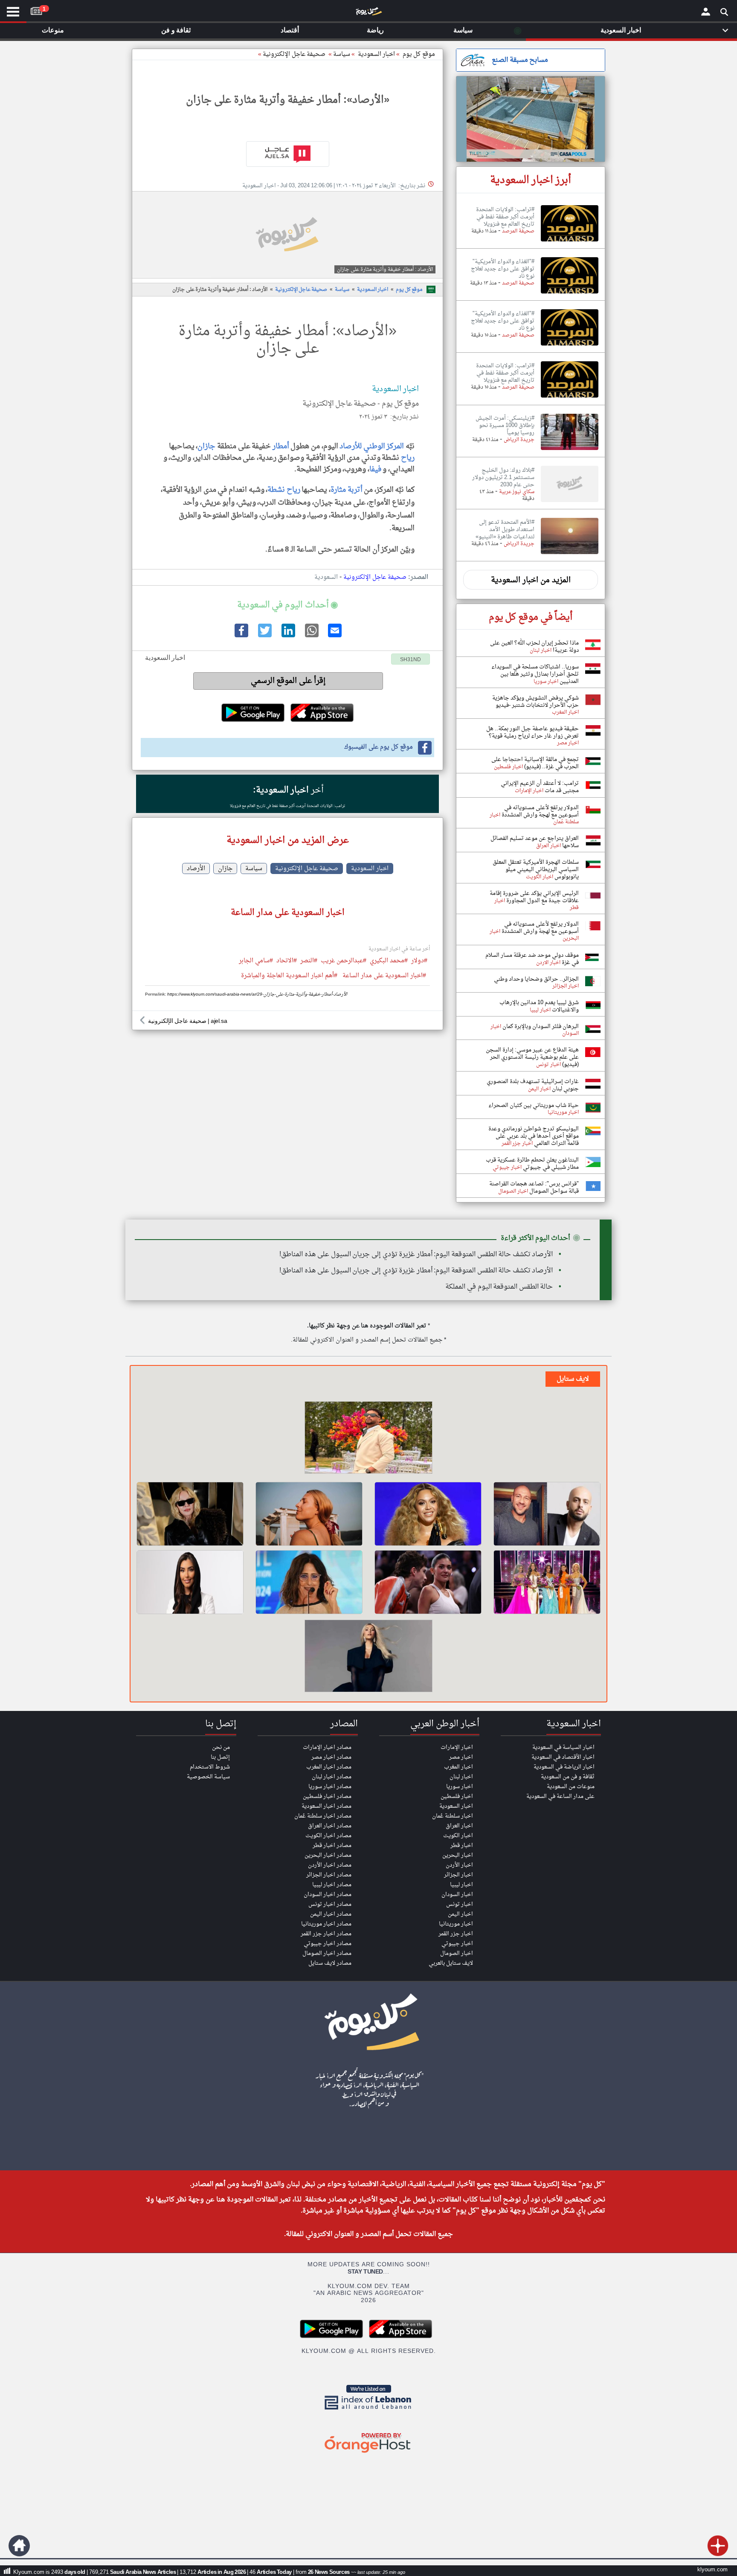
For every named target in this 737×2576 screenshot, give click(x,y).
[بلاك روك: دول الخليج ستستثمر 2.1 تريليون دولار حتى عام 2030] (570, 502)
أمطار (281, 446)
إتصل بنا (220, 1757)
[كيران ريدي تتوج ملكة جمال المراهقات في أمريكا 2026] (547, 1582)
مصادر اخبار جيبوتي (328, 1944)
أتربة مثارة (347, 490)
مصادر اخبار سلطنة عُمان (323, 1816)
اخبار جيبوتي (457, 1944)
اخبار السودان (457, 1895)
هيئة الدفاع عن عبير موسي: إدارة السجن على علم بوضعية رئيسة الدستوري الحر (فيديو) (532, 1057)
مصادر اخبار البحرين (328, 1855)
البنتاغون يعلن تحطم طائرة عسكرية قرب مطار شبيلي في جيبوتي (532, 1164)
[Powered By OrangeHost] (368, 2453)
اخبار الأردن (459, 1865)
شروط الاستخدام (210, 1767)
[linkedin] (287, 636)
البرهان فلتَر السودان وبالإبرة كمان (540, 1027)
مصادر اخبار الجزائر (329, 1875)
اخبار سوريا (460, 1787)
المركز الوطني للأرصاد (372, 446)
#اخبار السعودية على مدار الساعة (384, 976)
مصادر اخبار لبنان (332, 1777)
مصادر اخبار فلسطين (327, 1796)
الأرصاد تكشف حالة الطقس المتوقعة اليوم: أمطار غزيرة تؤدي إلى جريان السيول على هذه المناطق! (416, 1255)
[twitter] (264, 636)
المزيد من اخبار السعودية (531, 580)
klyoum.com (712, 2570)
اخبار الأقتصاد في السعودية (563, 1757)
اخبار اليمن (460, 1914)
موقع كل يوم (419, 54)
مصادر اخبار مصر (331, 1757)
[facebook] (241, 636)
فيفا (375, 469)
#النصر (309, 961)
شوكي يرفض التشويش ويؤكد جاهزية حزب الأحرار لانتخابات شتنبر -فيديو (535, 702)
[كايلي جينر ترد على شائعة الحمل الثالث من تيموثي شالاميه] (428, 1582)
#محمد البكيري (389, 961)
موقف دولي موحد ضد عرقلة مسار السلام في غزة (532, 959)
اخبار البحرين (458, 1855)
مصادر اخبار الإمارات (327, 1747)
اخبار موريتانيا (456, 1924)
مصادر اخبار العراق (330, 1826)
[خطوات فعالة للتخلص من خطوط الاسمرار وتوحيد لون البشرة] (309, 1514)
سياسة (342, 54)
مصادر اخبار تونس (330, 1904)
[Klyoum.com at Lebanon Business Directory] (368, 2411)
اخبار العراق (459, 1826)
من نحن (221, 1747)
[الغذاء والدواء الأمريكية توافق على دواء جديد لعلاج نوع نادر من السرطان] (570, 294)
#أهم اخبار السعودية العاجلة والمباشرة (289, 976)
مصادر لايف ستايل (330, 1963)
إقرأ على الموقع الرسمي (288, 681)
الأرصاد (196, 868)
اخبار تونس (460, 1904)
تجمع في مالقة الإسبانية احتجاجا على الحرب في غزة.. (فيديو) (535, 763)
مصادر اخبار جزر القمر (326, 1934)
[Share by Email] (334, 636)
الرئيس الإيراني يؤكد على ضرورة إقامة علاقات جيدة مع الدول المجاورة (534, 897)
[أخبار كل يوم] (368, 13)
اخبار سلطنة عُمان (453, 1816)
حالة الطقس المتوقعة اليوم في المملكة (499, 1287)
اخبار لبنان (461, 1777)
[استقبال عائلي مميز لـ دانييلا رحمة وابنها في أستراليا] (368, 1657)
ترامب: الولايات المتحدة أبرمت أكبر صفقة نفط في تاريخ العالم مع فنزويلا (287, 806)
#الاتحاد (287, 961)
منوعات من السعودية (571, 1787)
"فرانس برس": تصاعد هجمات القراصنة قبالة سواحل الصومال (534, 1188)
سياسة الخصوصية (208, 1777)
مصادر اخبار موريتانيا (326, 1924)
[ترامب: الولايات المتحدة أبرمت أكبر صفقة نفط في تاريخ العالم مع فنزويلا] (570, 242)
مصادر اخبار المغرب (329, 1767)
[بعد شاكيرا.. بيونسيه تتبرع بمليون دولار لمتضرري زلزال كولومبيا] (428, 1514)
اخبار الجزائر (458, 1875)
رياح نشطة (284, 490)
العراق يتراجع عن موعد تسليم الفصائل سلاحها (535, 842)
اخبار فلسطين (457, 1796)
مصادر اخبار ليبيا (332, 1885)
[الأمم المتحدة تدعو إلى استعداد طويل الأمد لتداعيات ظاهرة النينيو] (570, 555)
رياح (408, 458)
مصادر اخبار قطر (332, 1846)
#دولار (419, 961)
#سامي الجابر (256, 961)
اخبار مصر (461, 1757)
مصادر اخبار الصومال (327, 1953)
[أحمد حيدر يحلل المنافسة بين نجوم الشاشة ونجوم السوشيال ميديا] (368, 1439)
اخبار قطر (462, 1846)
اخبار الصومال (457, 1953)
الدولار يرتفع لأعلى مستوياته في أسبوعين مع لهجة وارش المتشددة (540, 811)
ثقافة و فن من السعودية (568, 1777)
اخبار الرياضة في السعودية (564, 1767)
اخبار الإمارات (457, 1747)
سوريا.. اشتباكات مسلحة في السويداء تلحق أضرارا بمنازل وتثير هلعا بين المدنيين (535, 674)
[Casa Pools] (531, 119)
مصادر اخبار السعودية (326, 1806)
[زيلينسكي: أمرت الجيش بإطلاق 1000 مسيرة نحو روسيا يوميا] (570, 450)
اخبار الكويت (458, 1836)
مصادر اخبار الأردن (330, 1865)
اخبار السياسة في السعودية (563, 1747)
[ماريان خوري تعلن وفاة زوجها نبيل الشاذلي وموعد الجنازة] (309, 1582)
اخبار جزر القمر (456, 1934)
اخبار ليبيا (461, 1885)
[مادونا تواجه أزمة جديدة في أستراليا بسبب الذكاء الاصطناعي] (190, 1514)
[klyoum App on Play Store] (334, 2337)
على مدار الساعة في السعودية (560, 1796)
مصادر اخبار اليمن (331, 1914)
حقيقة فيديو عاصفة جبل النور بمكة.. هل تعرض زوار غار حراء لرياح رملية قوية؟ (532, 732)
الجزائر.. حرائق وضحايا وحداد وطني (536, 979)
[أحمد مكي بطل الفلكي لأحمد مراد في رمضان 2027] (547, 1514)
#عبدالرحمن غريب (344, 961)
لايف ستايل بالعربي (451, 1963)
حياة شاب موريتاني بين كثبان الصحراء (534, 1105)
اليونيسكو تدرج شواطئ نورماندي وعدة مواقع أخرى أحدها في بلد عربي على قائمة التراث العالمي (534, 1136)
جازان (206, 446)
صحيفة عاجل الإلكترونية (294, 54)
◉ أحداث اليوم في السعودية (287, 605)
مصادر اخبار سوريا (330, 1787)
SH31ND (411, 660)
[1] (36, 9)
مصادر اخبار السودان (328, 1895)
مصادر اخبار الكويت (328, 1836)
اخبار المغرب (458, 1767)
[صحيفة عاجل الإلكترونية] (287, 154)
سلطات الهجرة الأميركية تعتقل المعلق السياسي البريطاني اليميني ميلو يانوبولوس (536, 870)
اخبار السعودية (373, 290)
